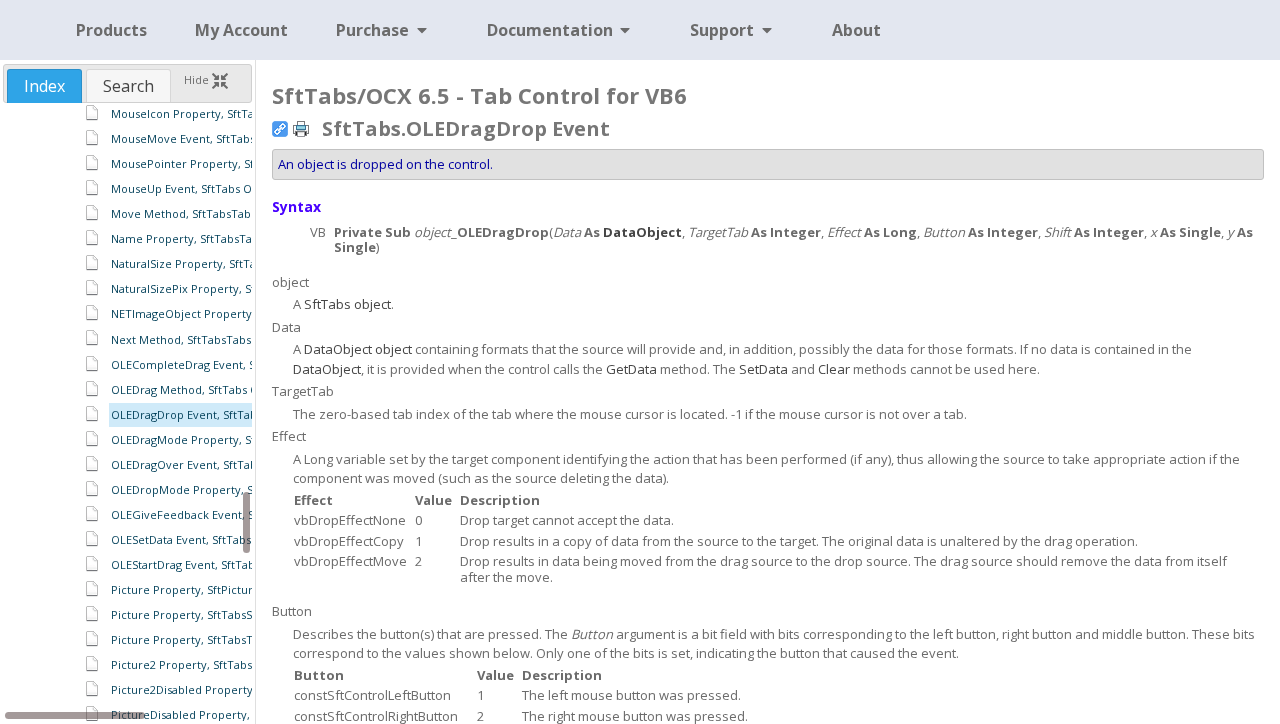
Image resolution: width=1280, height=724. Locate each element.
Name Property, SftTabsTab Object (204, 238)
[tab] (44, 86)
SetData (763, 369)
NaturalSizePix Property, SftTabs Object (217, 288)
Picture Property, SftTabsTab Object (208, 639)
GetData (631, 369)
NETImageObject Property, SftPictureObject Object (248, 313)
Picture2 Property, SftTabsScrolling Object (224, 664)
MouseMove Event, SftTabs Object (202, 138)
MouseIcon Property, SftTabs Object (208, 113)
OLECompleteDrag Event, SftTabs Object (219, 364)
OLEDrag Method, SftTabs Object (198, 389)
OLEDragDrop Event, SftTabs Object (206, 414)
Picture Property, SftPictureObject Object (223, 589)
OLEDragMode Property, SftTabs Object (217, 439)
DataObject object (358, 349)
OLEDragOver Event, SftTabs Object (206, 464)
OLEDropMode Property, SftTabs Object (218, 489)
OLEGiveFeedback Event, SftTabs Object (218, 514)
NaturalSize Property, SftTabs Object (209, 263)
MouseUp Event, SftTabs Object (195, 188)
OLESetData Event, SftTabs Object (200, 539)
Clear (834, 369)
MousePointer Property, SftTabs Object (216, 163)
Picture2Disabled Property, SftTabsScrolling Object (247, 689)
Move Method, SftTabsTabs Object (203, 213)
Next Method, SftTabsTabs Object (200, 339)
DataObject (642, 232)
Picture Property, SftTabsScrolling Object (221, 614)
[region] (127, 412)
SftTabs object (347, 304)
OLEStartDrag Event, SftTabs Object (205, 564)
